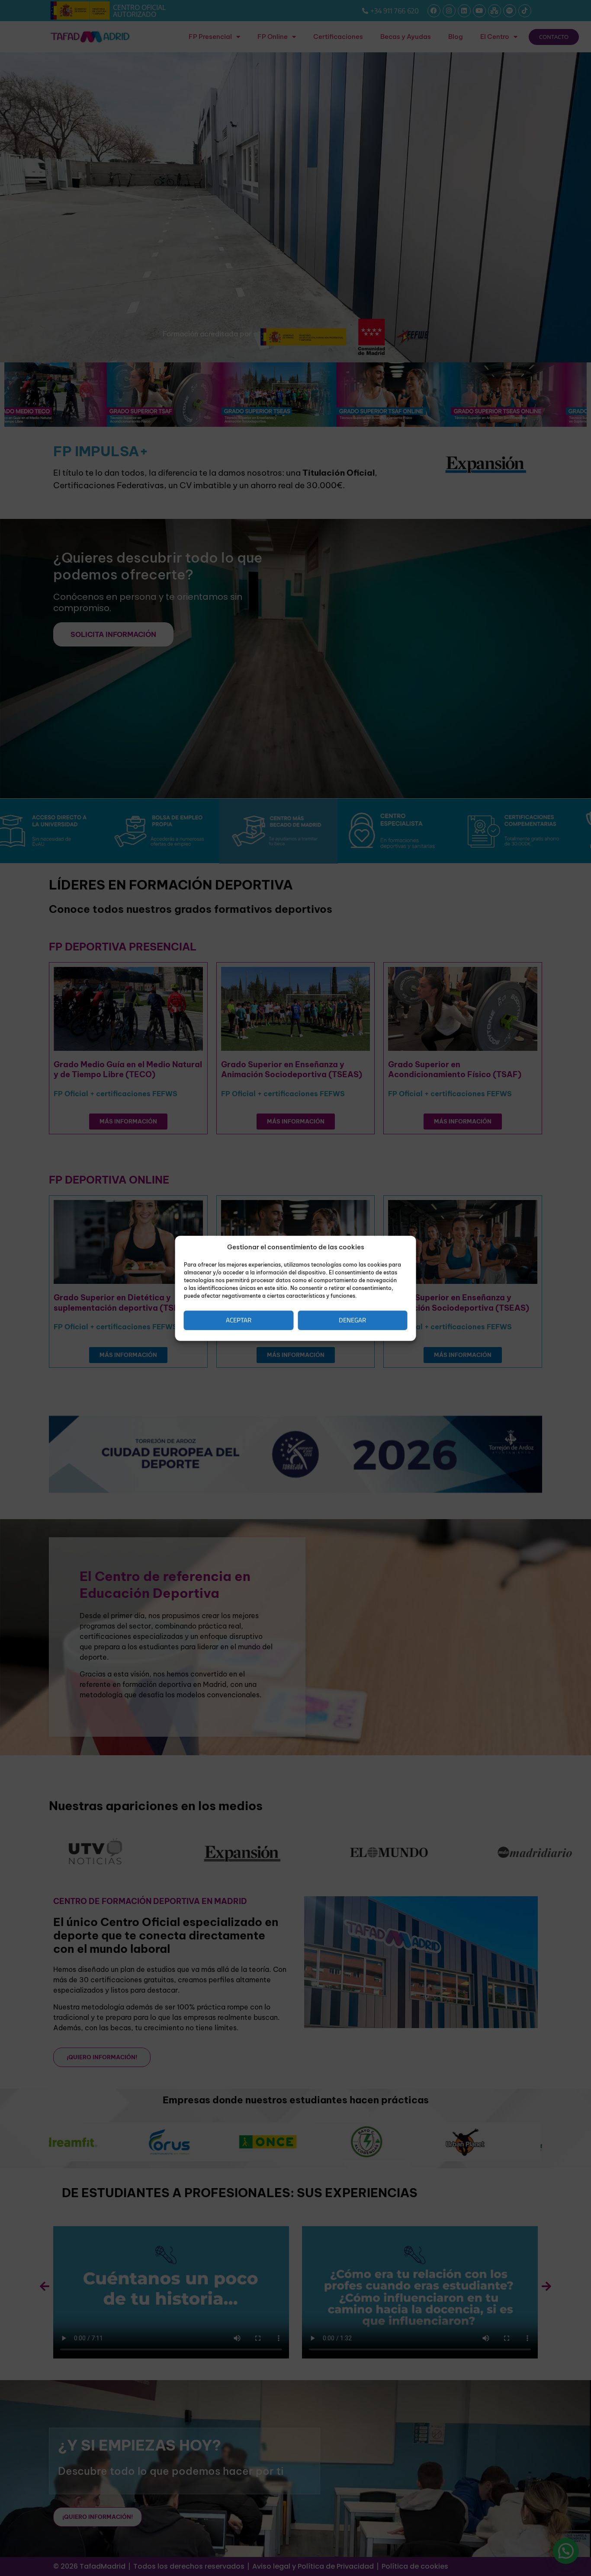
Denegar (352, 1320)
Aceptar (239, 1320)
